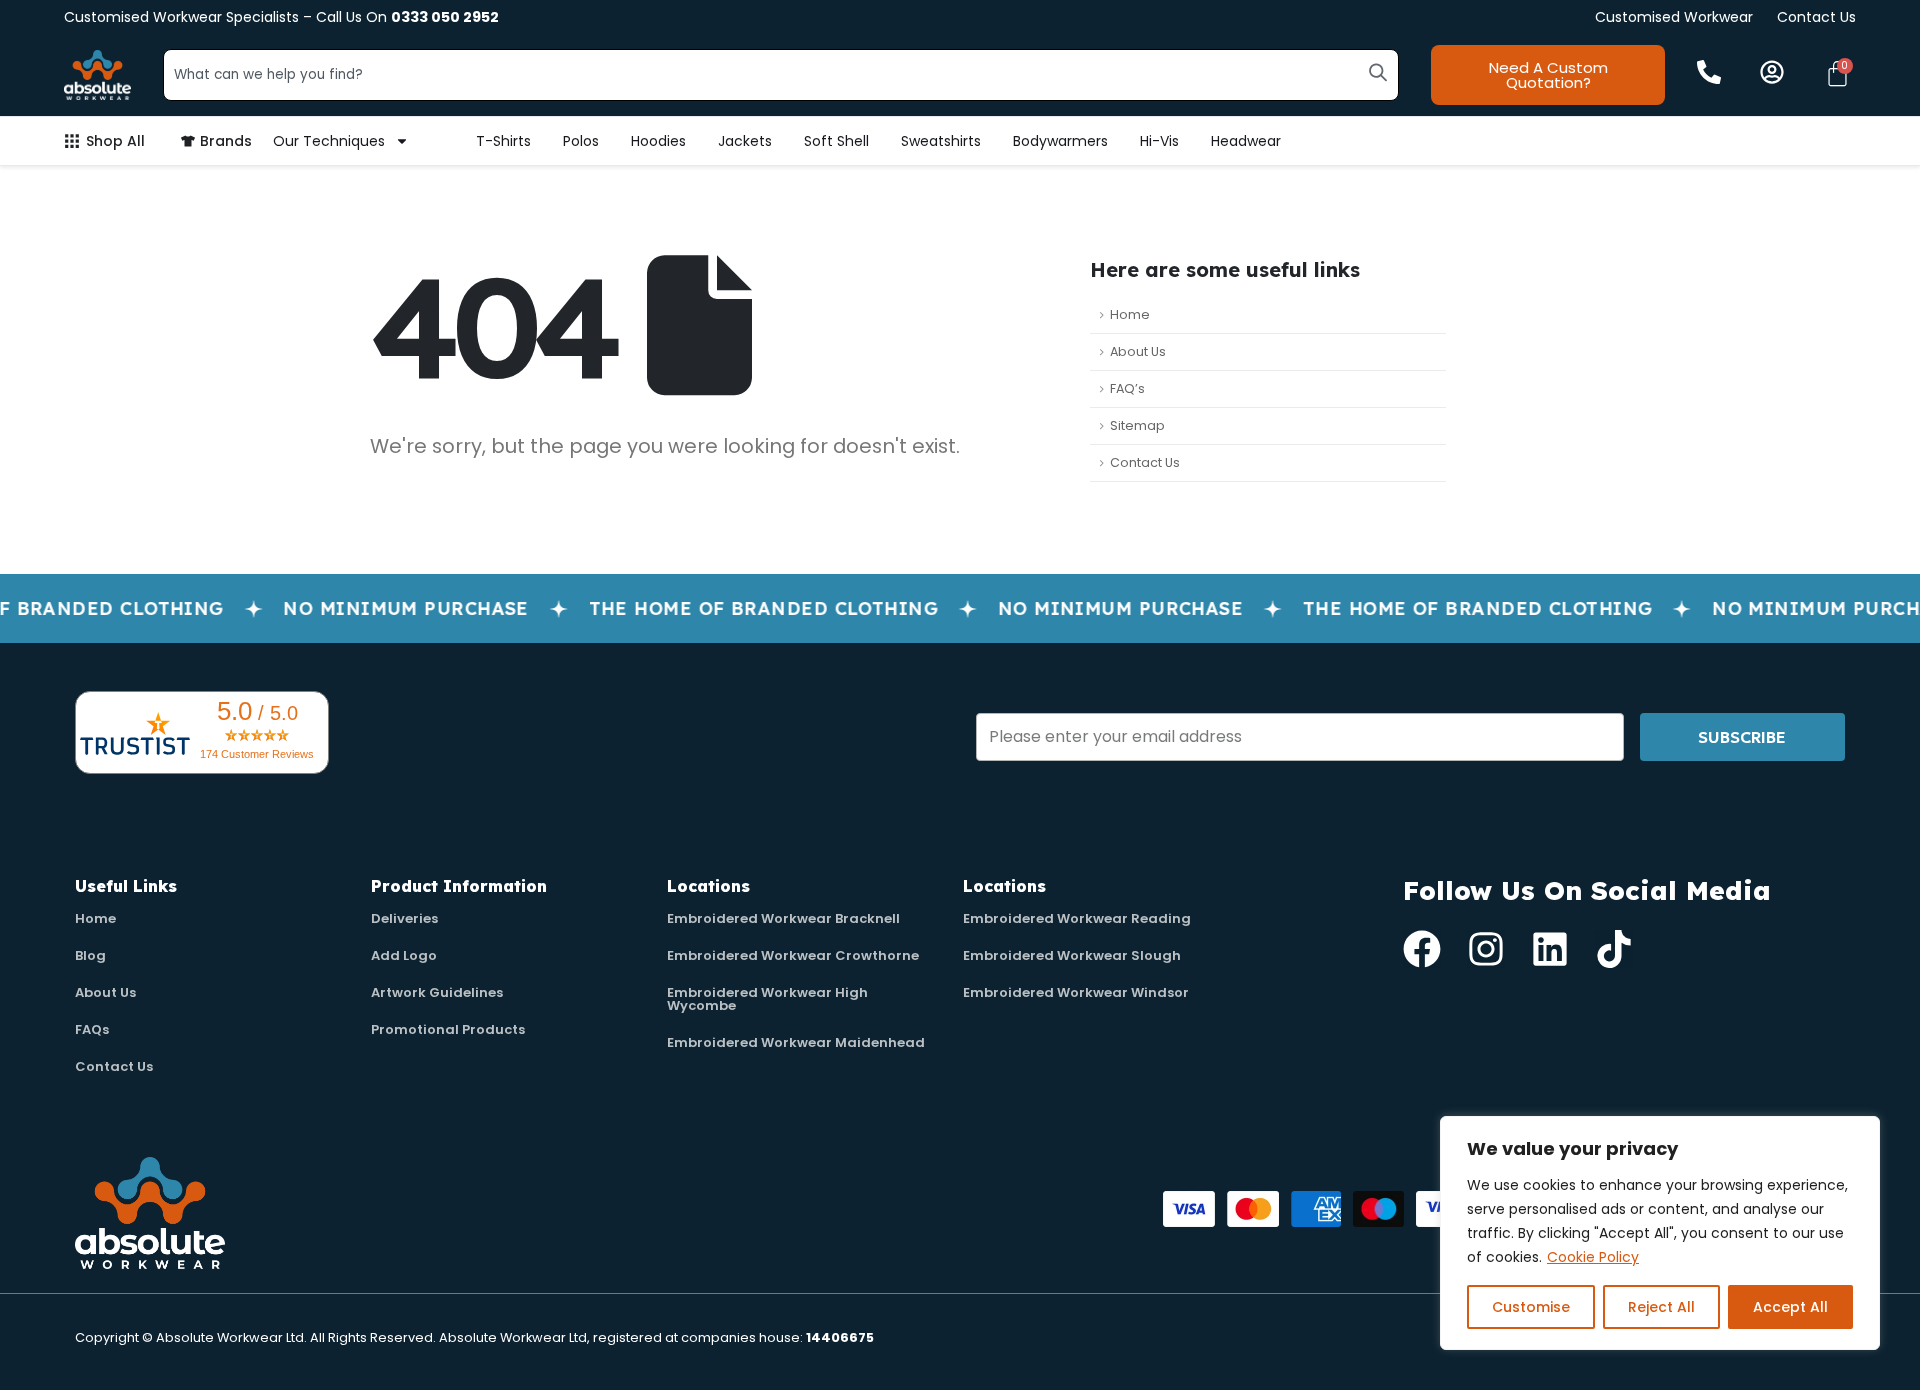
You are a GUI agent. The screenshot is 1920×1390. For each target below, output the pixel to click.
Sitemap (1137, 425)
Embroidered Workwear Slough (1072, 955)
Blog (90, 955)
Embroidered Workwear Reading (1077, 918)
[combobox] (781, 75)
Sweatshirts (941, 141)
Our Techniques (329, 141)
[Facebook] (1422, 949)
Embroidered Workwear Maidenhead (796, 1042)
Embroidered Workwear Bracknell (783, 918)
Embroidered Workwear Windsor (1076, 992)
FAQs (92, 1029)
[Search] (1378, 72)
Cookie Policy (1593, 1257)
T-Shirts (503, 141)
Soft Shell (836, 141)
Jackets (745, 141)
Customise (1531, 1307)
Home (1130, 314)
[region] (1660, 1233)
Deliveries (404, 918)
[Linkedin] (1550, 949)
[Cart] (1837, 73)
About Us (1138, 351)
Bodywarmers (1060, 141)
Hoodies (658, 141)
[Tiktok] (1614, 949)
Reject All (1661, 1307)
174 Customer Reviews (257, 754)
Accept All (1790, 1307)
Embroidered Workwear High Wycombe (767, 999)
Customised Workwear (1674, 17)
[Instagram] (1486, 949)
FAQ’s (1127, 388)
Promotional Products (448, 1029)
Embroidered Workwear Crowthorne (793, 955)
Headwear (1246, 141)
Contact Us (1816, 17)
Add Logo (404, 955)
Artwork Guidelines (437, 992)
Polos (581, 141)
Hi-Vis (1159, 141)
